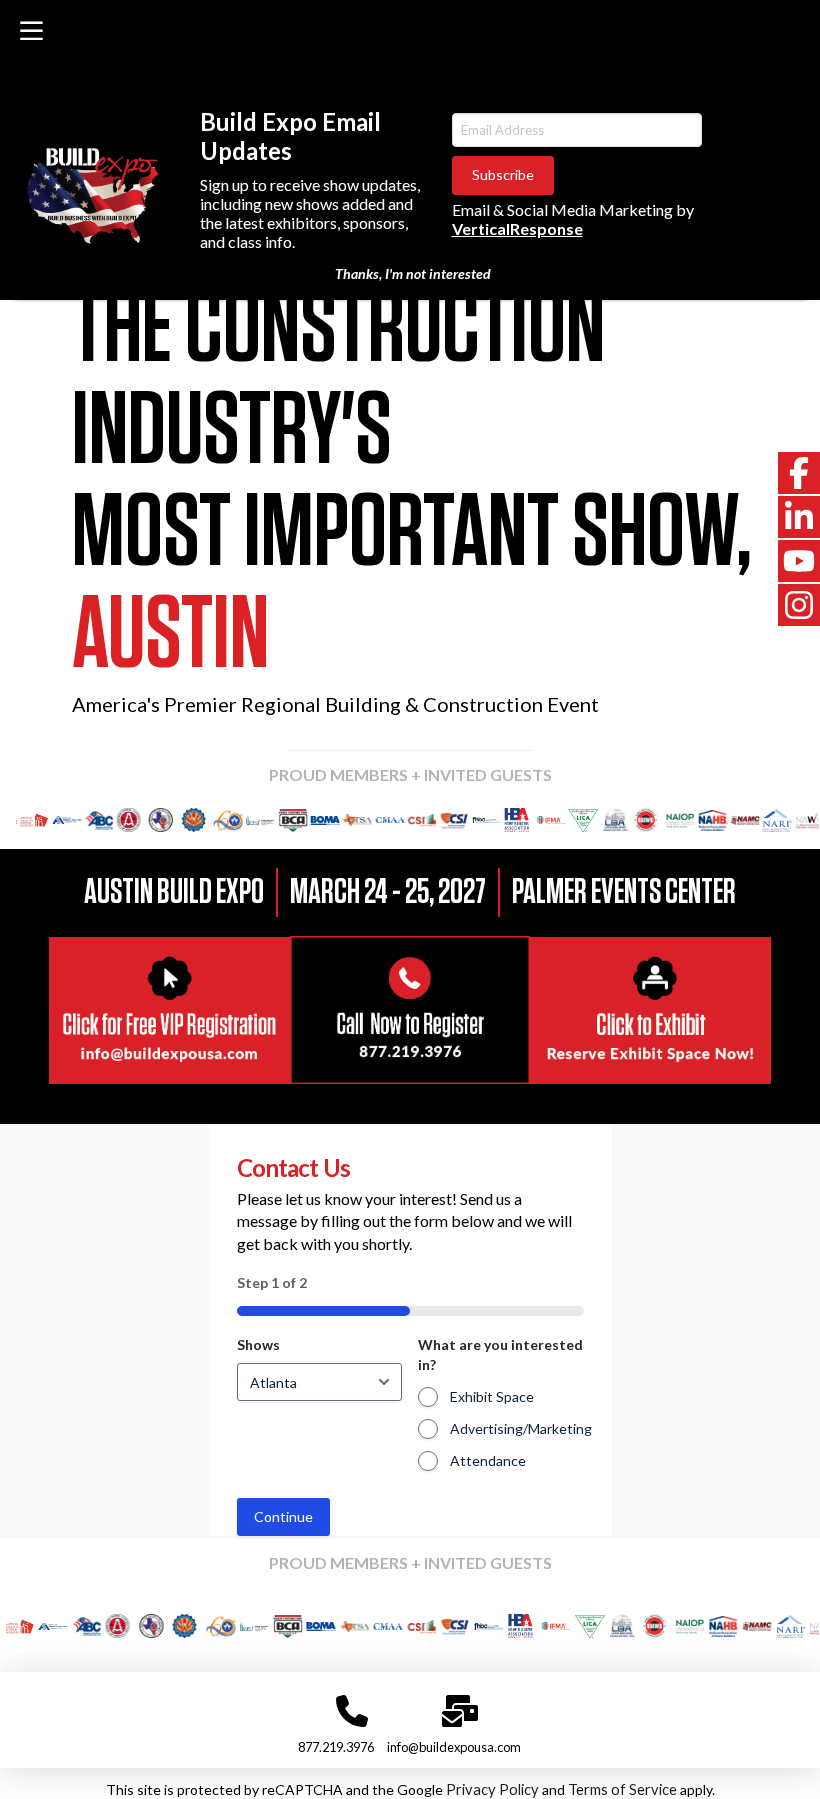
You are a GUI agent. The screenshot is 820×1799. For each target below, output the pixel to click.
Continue (283, 1516)
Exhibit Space (492, 1396)
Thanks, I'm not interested (413, 273)
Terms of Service (622, 1789)
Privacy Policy (492, 1789)
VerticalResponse (517, 228)
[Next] (777, 820)
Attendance (488, 1460)
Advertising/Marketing (521, 1428)
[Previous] (43, 820)
